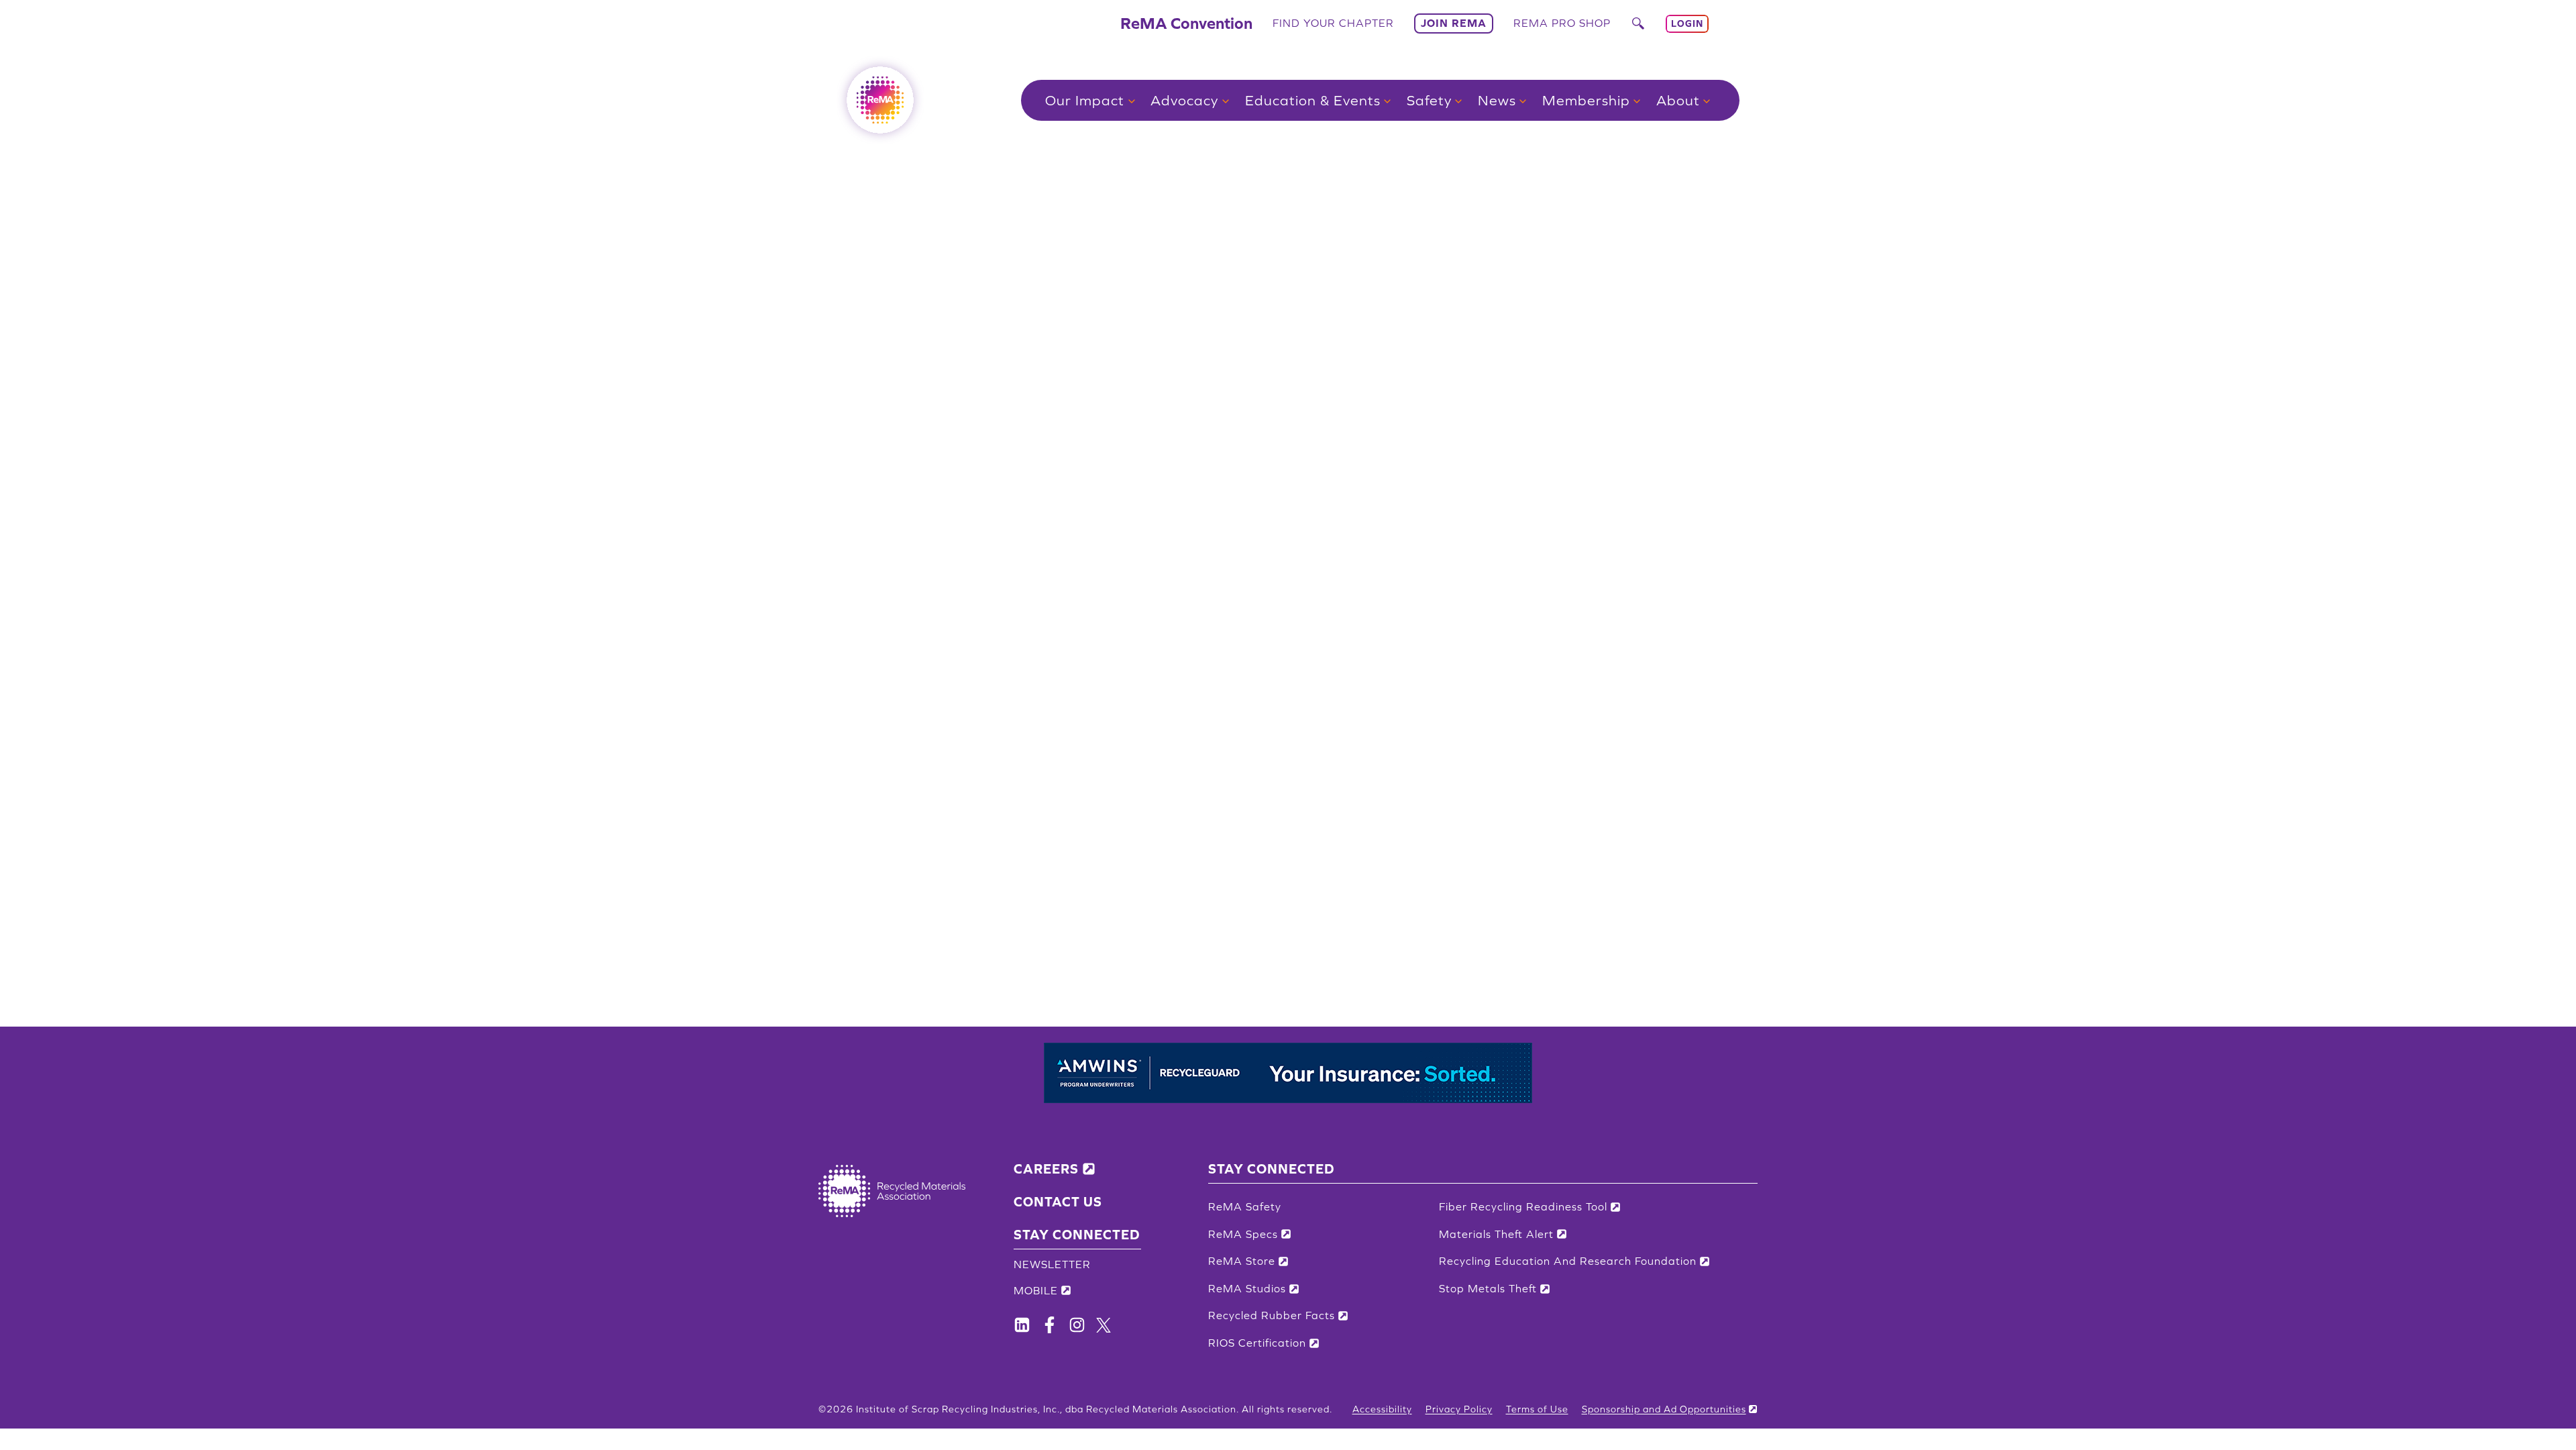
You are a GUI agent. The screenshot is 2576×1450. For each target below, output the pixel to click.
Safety (1429, 100)
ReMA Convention (1186, 23)
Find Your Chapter (1333, 23)
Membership (1586, 100)
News (1497, 100)
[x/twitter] (1104, 1325)
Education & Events (1313, 100)
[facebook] (1022, 1325)
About (1678, 100)
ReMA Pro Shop (1562, 23)
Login (1687, 23)
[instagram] (1077, 1325)
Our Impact (1085, 100)
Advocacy (1184, 100)
